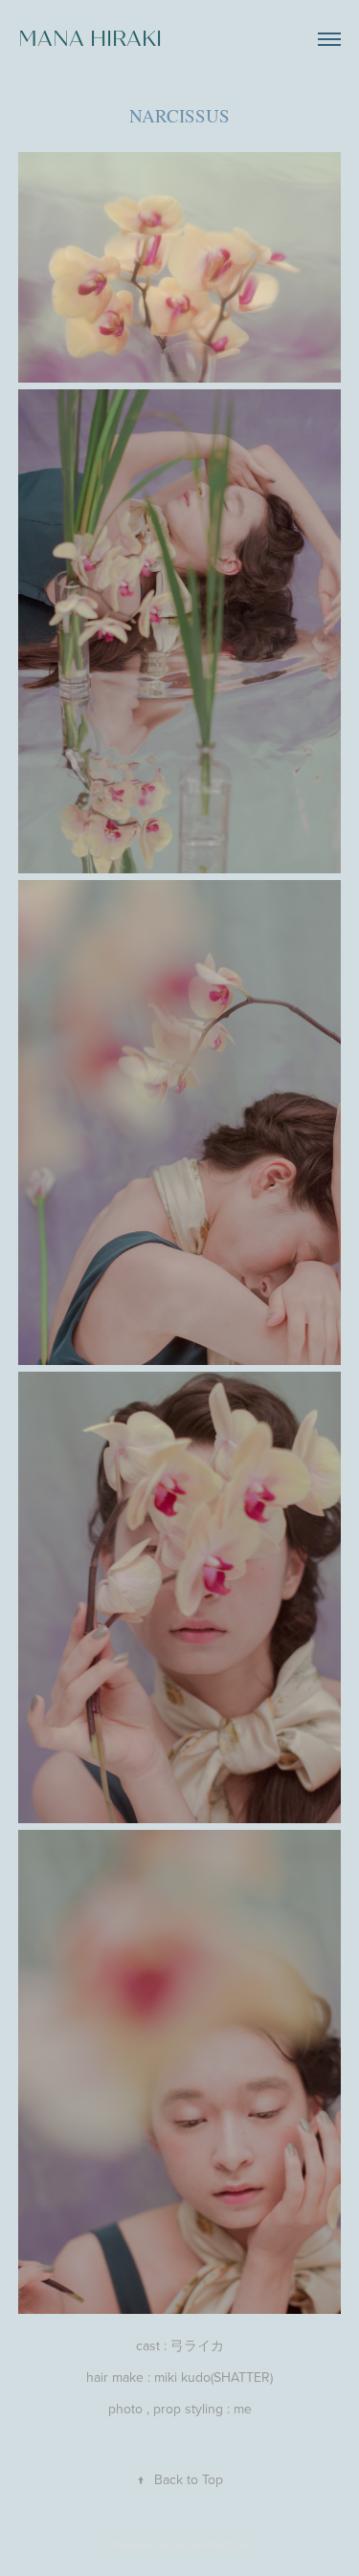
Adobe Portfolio (212, 2544)
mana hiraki (90, 39)
